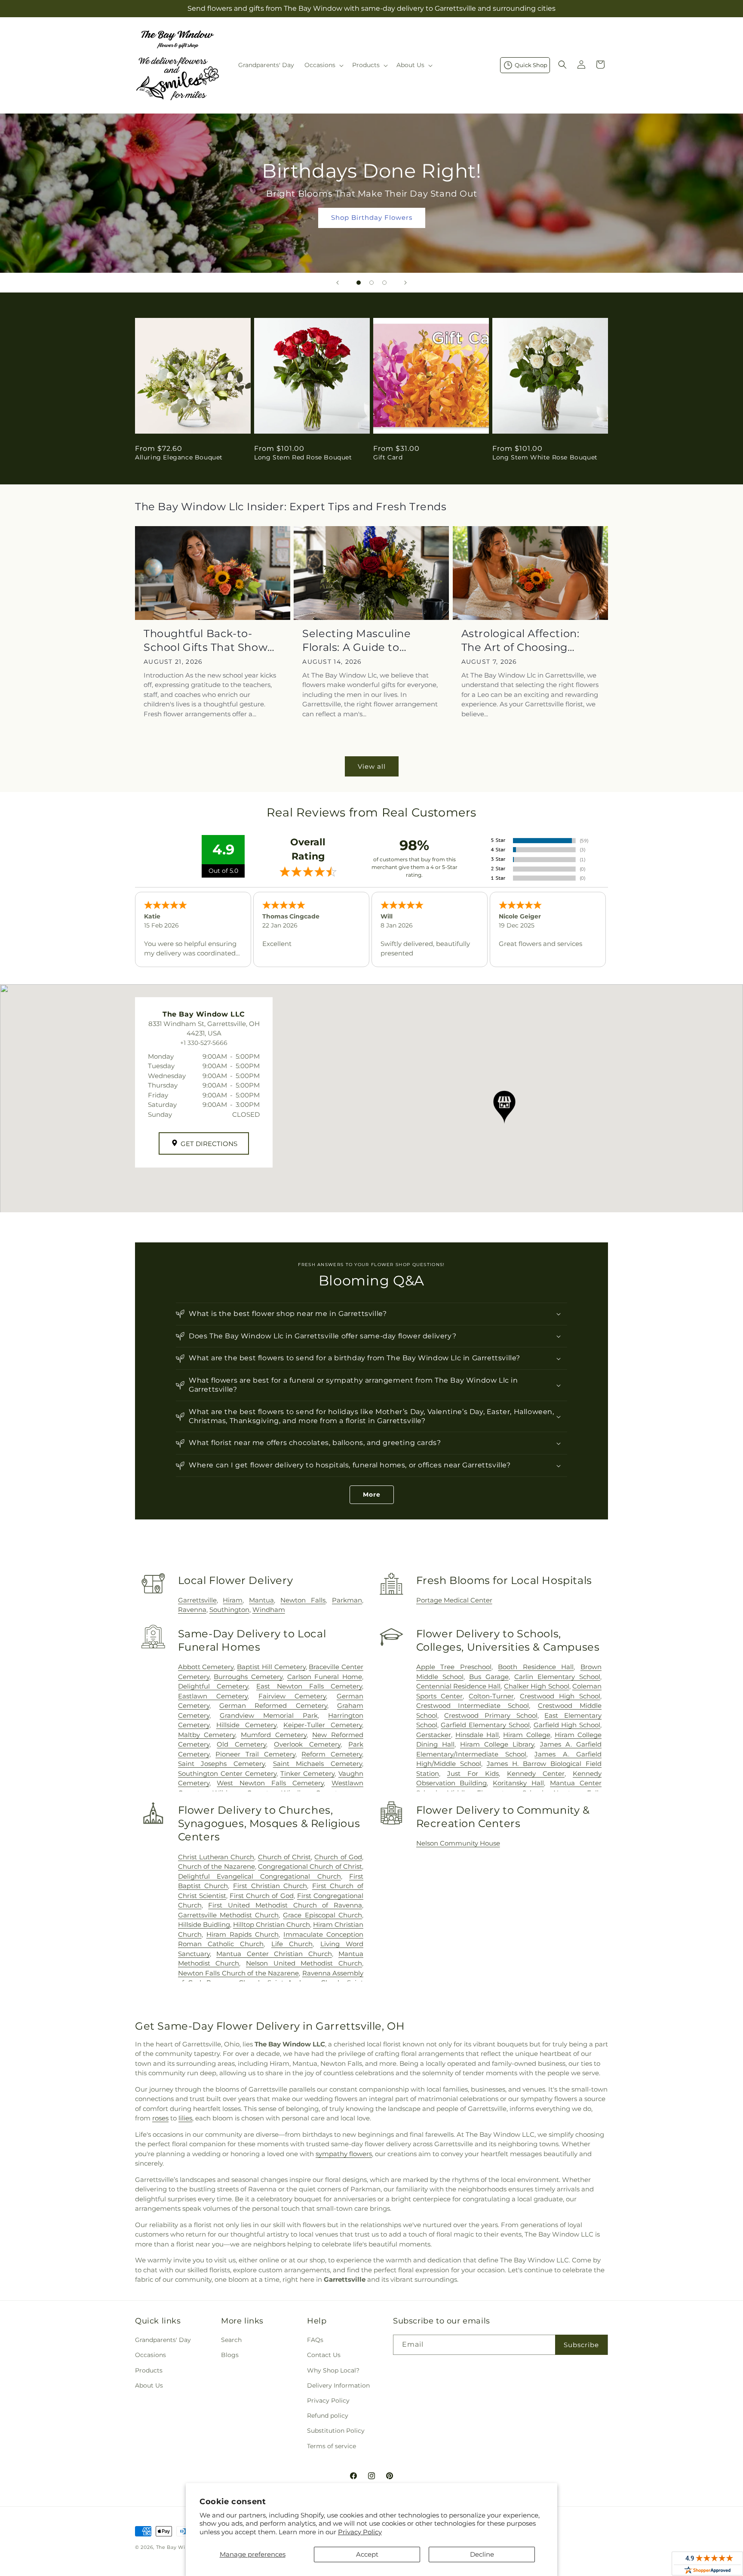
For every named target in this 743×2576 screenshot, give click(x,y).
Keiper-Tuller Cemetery (323, 1725)
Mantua (261, 1600)
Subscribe (581, 2345)
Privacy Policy (360, 2532)
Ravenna (192, 1610)
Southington (229, 1610)
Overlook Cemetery (307, 1744)
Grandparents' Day (163, 2340)
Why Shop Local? (333, 2370)
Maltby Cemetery (207, 1735)
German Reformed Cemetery (273, 1706)
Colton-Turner (491, 1696)
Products (149, 2370)
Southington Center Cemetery (227, 1773)
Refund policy (328, 2416)
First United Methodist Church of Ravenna (285, 1905)
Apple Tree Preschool (454, 1667)
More (372, 1494)
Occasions (150, 2355)
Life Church (292, 1944)
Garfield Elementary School (485, 1725)
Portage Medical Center (454, 1600)
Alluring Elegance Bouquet (179, 457)
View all (372, 766)
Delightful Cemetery (213, 1686)
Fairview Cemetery (292, 1696)
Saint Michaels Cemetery (318, 1764)
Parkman (347, 1600)
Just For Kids (473, 1773)
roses (160, 2118)
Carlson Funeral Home (325, 1677)
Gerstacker (434, 1735)
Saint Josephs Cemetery (221, 1764)
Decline (482, 2554)
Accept (367, 2554)
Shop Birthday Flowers (371, 217)
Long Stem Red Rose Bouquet (303, 457)
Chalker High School (537, 1686)
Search (231, 2340)
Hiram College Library (497, 1744)
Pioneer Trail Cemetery (255, 1754)
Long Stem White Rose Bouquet (545, 457)
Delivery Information (338, 2385)
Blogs (230, 2355)
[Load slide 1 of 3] (359, 283)
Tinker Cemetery (307, 1773)
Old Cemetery (241, 1744)
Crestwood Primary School (491, 1715)
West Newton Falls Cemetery (270, 1783)
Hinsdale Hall (477, 1735)
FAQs (315, 2340)
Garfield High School (567, 1725)
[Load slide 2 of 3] (371, 283)
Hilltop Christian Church (272, 1924)
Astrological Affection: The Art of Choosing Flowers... (520, 640)
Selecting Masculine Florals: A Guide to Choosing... (356, 640)
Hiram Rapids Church (243, 1934)
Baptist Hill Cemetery (271, 1667)
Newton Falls (303, 1600)
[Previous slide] (338, 283)
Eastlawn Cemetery (213, 1696)
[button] (323, 65)
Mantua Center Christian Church (274, 1954)
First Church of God (262, 1896)
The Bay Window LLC (184, 2547)
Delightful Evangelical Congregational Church (259, 1876)
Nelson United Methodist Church (304, 1963)
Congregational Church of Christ (310, 1866)
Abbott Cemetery (206, 1667)
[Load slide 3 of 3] (384, 283)
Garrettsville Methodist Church (229, 1915)
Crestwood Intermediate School (473, 1706)
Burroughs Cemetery (248, 1677)
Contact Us (324, 2355)
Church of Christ (285, 1857)
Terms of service (332, 2446)
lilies (185, 2118)
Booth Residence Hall (536, 1667)
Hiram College (527, 1735)
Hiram (233, 1600)
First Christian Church (270, 1886)
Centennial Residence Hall (459, 1686)
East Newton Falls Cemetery (309, 1686)
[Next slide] (405, 283)
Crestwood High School (560, 1696)
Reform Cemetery (332, 1754)
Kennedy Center (536, 1773)
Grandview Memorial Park (269, 1715)
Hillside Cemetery (246, 1725)
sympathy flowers (344, 2154)
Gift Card (388, 457)
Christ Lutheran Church (216, 1857)
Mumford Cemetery (274, 1735)
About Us (149, 2385)
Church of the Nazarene (216, 1866)
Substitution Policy (336, 2431)
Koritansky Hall (518, 1783)
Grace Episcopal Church (322, 1915)
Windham (269, 1610)
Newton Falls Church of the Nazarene (238, 1973)
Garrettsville (197, 1600)
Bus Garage (489, 1677)
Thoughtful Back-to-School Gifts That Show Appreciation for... (206, 640)
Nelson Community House (458, 1843)
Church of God (338, 1857)
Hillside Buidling (204, 1924)
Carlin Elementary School (557, 1677)
